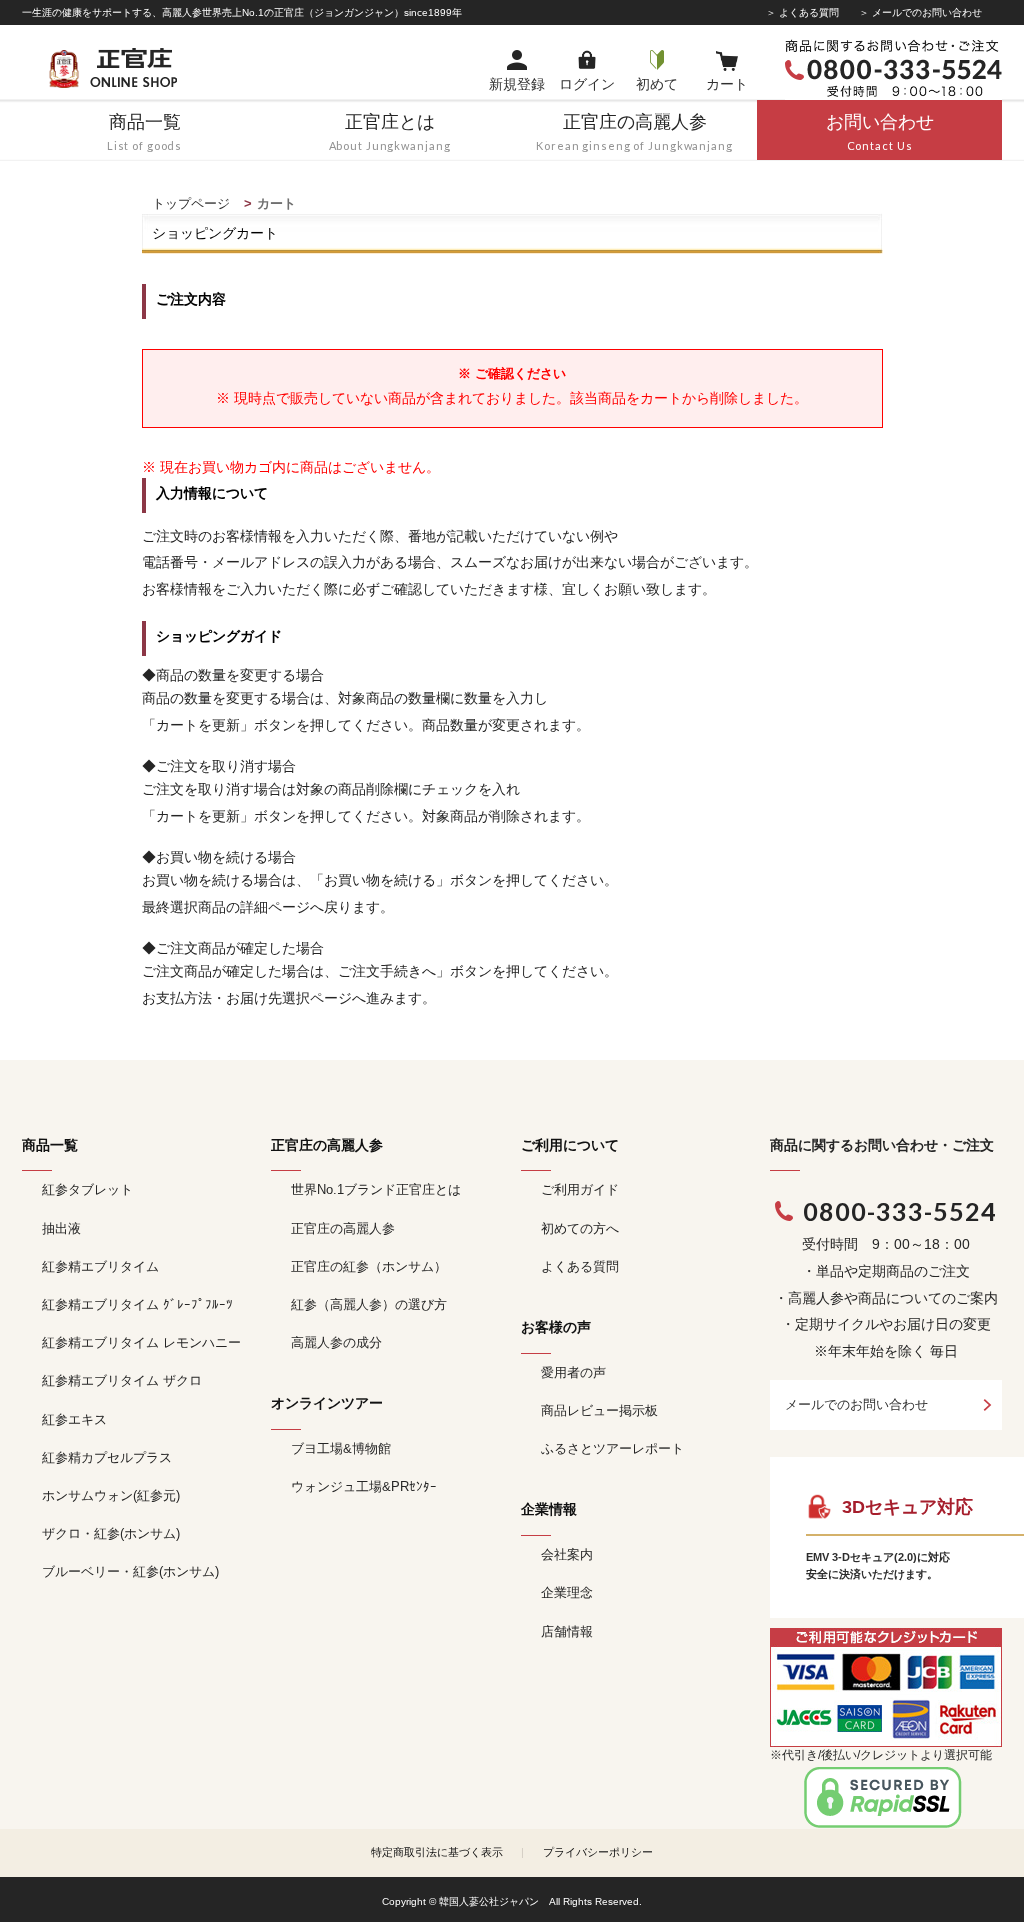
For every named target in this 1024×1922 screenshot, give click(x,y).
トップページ (191, 203)
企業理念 (567, 1592)
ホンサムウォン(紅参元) (111, 1495)
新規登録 (517, 84)
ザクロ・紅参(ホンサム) (111, 1533)
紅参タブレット (87, 1189)
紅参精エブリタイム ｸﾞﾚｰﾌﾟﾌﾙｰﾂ (137, 1304)
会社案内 (567, 1554)
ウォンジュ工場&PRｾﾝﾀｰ (364, 1486)
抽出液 (61, 1228)
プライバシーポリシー (598, 1852)
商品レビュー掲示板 (599, 1410)
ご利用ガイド (580, 1189)
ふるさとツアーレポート (612, 1448)
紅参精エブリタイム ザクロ (122, 1380)
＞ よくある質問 (802, 12)
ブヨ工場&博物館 (341, 1448)
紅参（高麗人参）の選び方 (369, 1304)
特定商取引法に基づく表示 (437, 1852)
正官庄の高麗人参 (343, 1228)
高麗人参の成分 (336, 1342)
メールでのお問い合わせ (856, 1404)
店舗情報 (567, 1631)
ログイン (587, 84)
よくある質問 (580, 1266)
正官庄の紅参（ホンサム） (369, 1266)
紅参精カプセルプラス (107, 1457)
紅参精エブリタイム (100, 1266)
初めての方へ (580, 1228)
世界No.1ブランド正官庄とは (376, 1189)
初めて (657, 84)
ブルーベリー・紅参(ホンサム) (130, 1571)
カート (727, 84)
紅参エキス (74, 1419)
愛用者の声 (573, 1372)
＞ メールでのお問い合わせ (920, 12)
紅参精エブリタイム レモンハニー (141, 1342)
